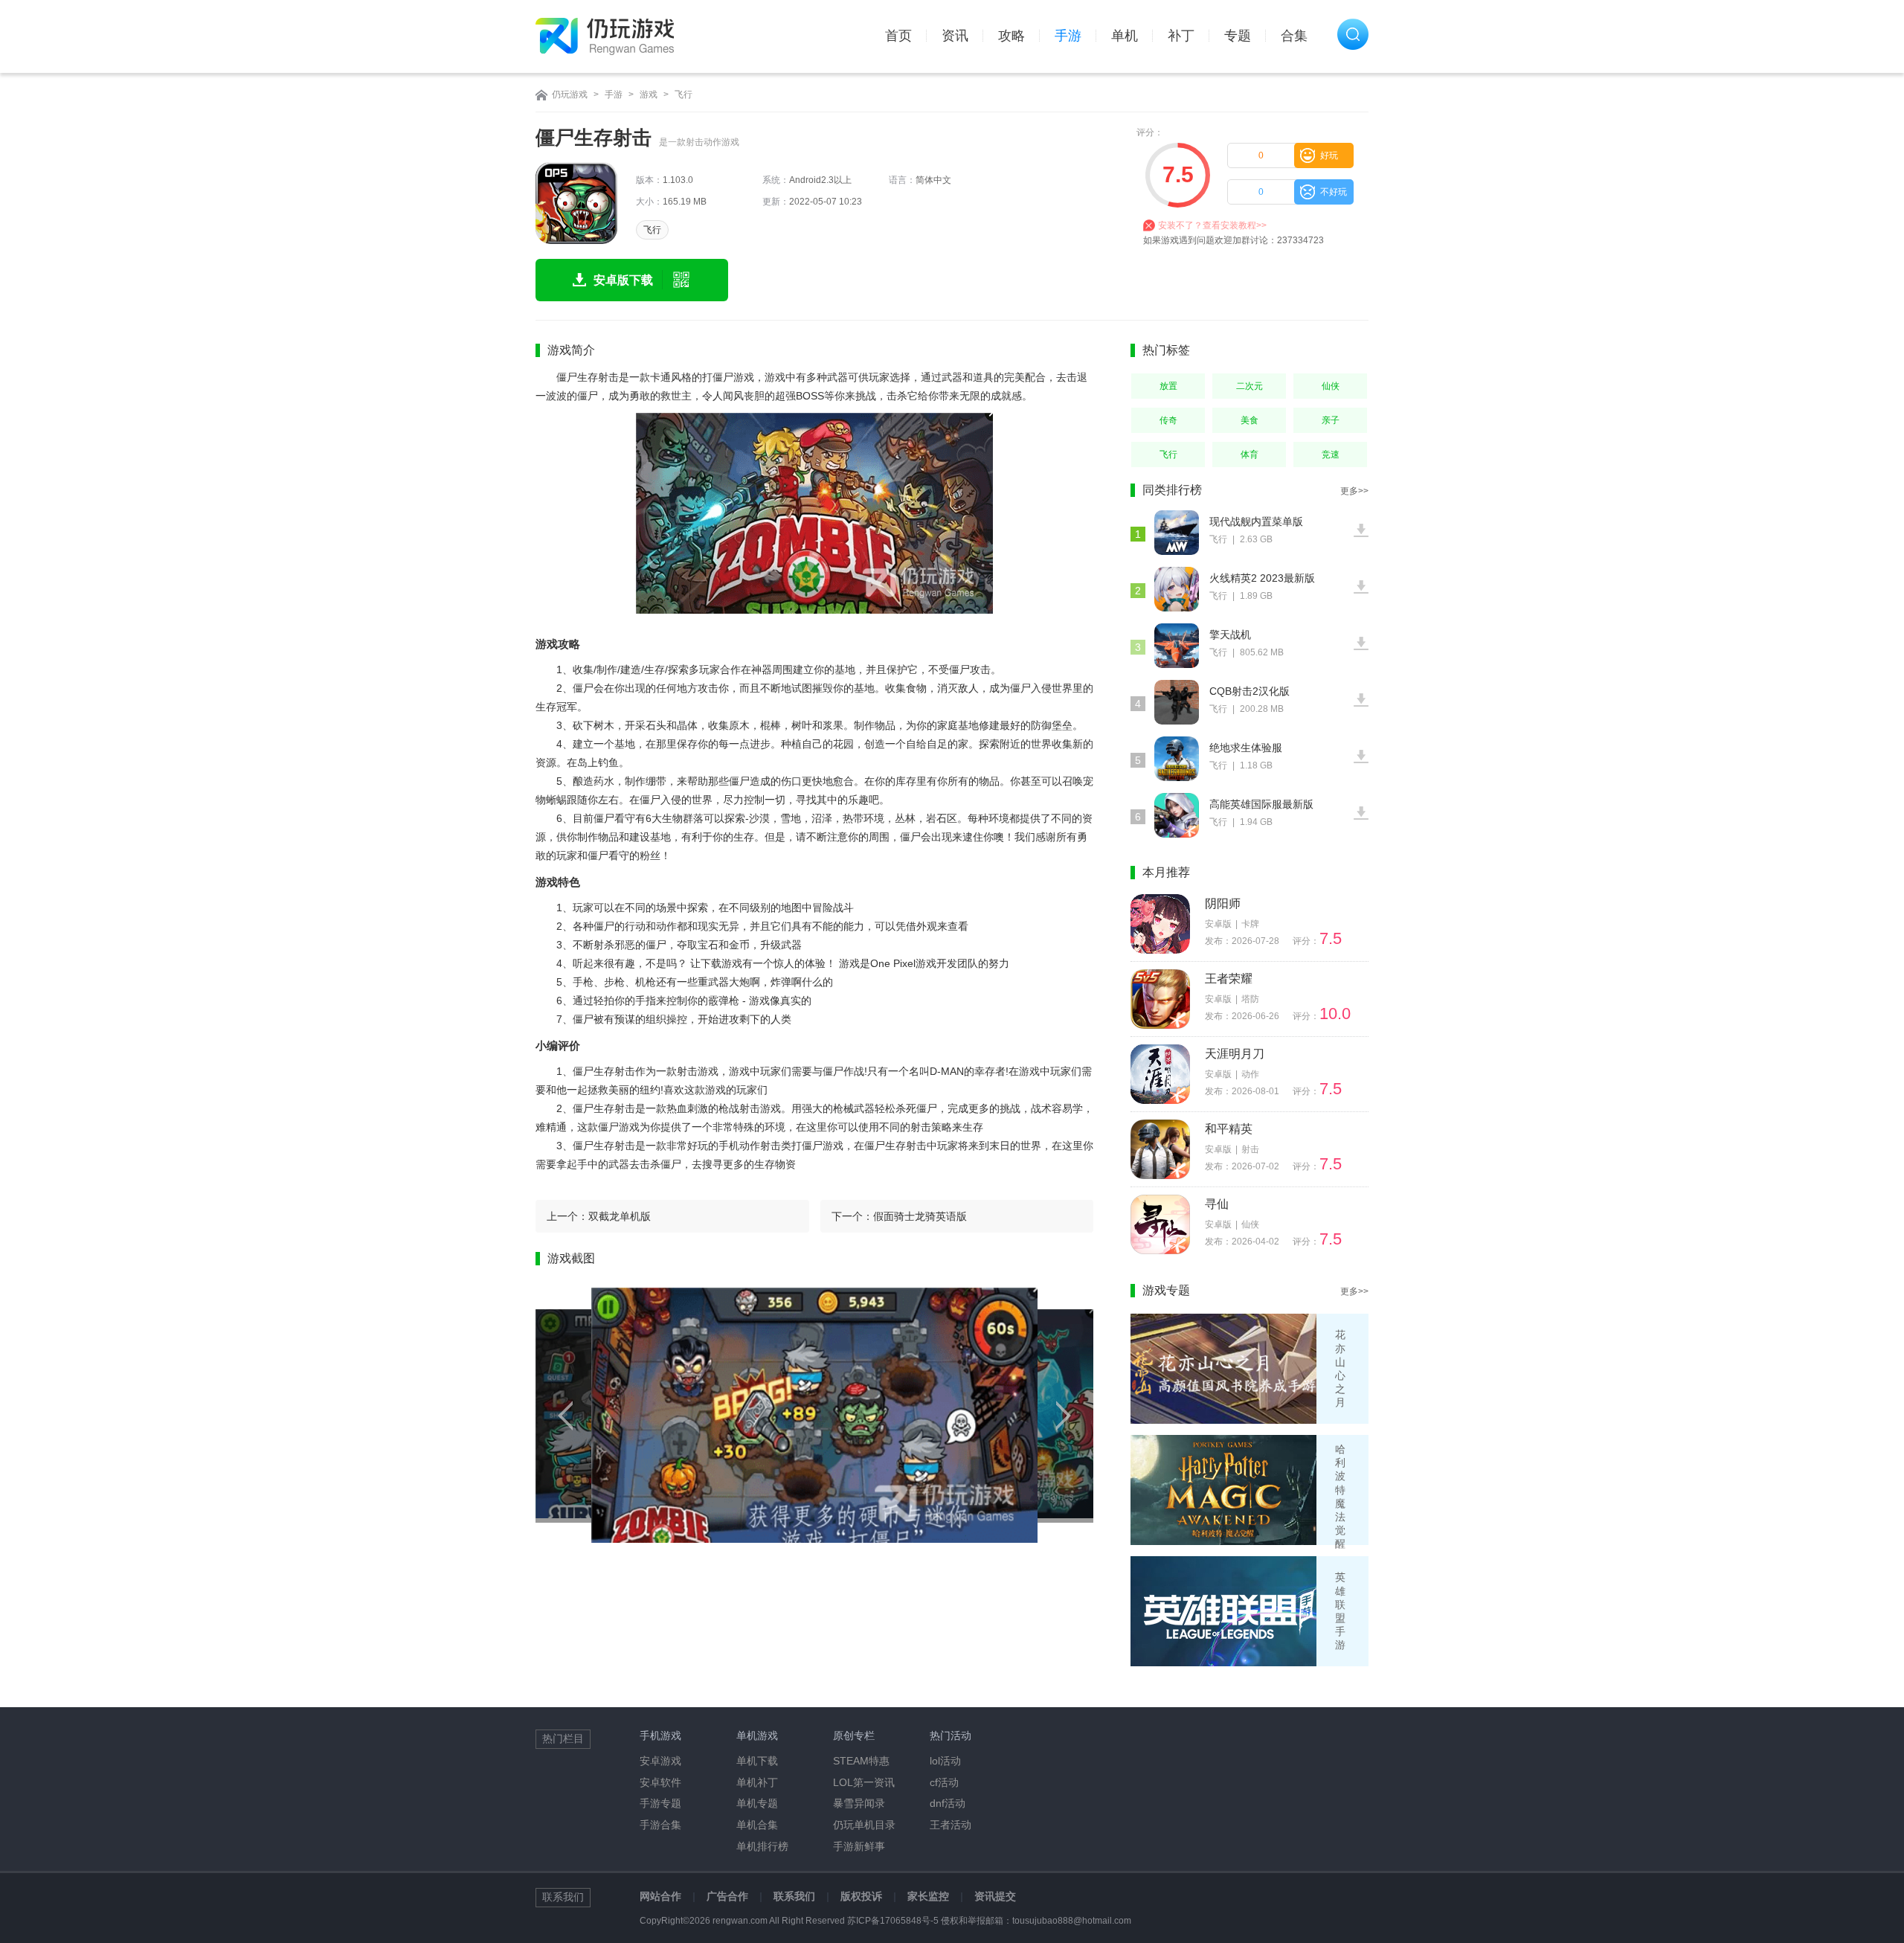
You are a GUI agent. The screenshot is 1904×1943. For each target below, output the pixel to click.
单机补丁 (757, 1782)
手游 (1068, 36)
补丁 (1181, 36)
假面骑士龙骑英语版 (920, 1216)
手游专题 (660, 1803)
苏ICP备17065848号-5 (893, 1921)
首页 (898, 36)
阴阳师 (1223, 903)
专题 (1238, 36)
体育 (1249, 455)
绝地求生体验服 (1246, 748)
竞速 (1331, 455)
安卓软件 (660, 1782)
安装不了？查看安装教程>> (1212, 225)
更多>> (1354, 491)
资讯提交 (995, 1896)
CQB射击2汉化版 (1249, 691)
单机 (1125, 36)
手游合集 (660, 1825)
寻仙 (1217, 1204)
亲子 (1331, 420)
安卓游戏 (660, 1761)
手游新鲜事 (859, 1846)
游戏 (649, 94)
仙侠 (1331, 386)
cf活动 (944, 1782)
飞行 (684, 94)
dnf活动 (948, 1803)
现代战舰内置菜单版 (1256, 521)
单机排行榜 (762, 1846)
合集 (1294, 36)
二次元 (1249, 386)
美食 (1249, 420)
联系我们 (794, 1896)
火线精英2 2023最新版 (1262, 578)
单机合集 (757, 1825)
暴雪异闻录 (859, 1803)
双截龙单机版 (620, 1216)
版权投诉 (861, 1896)
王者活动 (951, 1825)
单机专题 (757, 1803)
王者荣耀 (1229, 979)
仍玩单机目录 (864, 1825)
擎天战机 (1230, 635)
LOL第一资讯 (864, 1782)
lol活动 (945, 1761)
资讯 (955, 36)
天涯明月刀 (1235, 1054)
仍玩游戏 (570, 94)
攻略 (1011, 36)
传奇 (1168, 420)
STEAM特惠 (861, 1761)
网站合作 (660, 1896)
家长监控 (928, 1896)
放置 (1168, 386)
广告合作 (727, 1896)
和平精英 (1229, 1129)
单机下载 (757, 1761)
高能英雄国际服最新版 (1261, 804)
